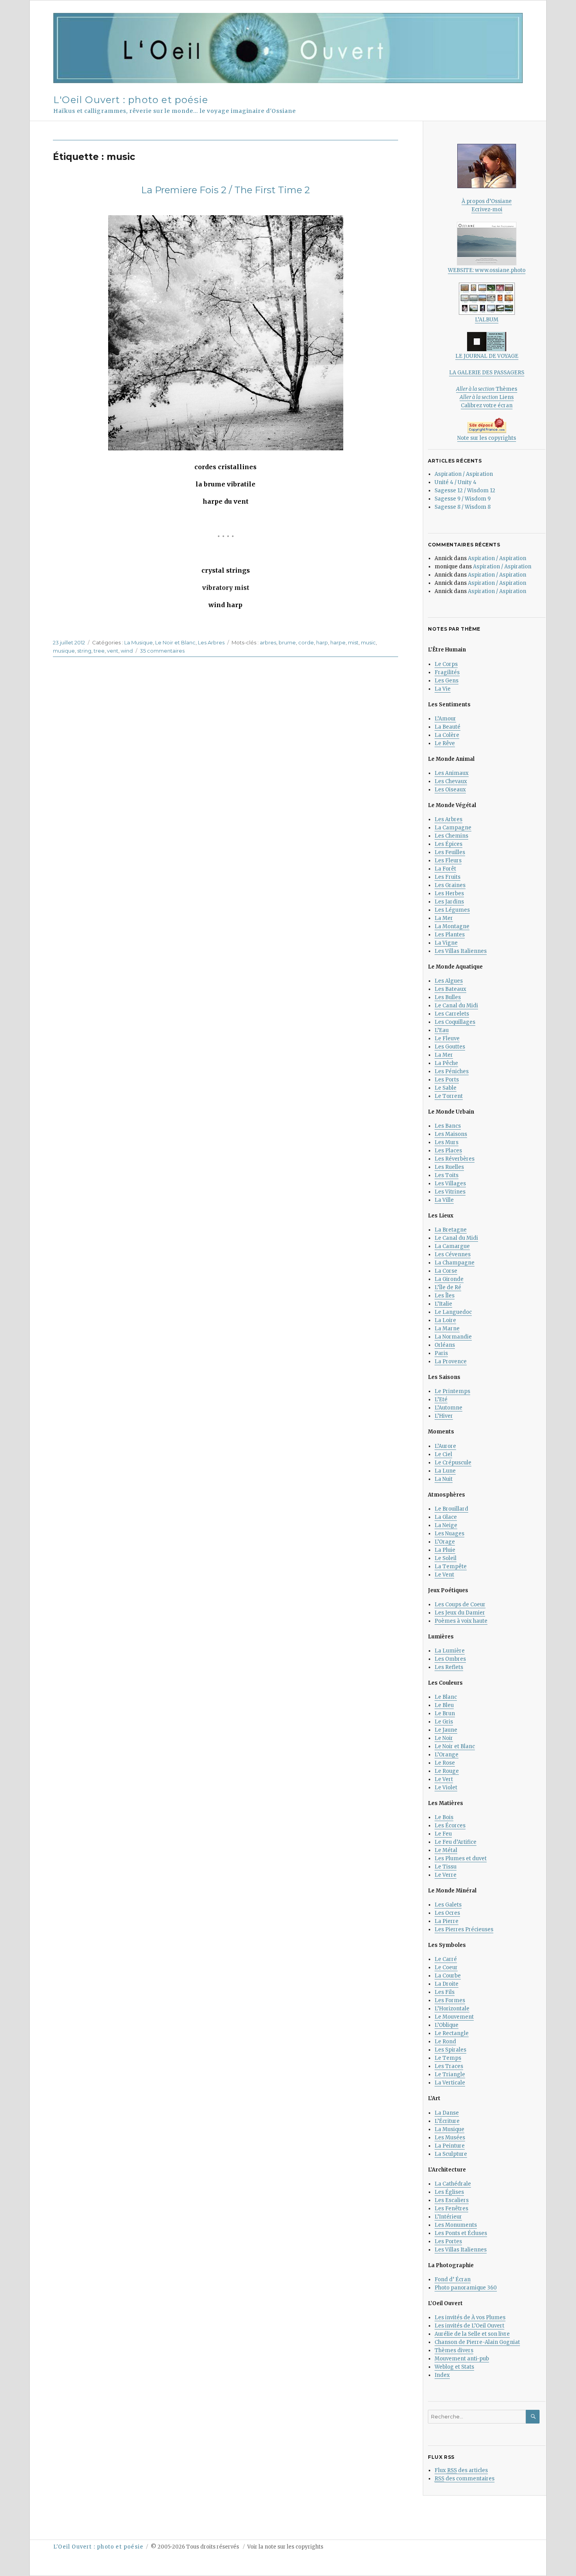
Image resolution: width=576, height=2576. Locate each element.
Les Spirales (450, 2050)
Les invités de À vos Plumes (470, 2317)
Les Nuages (449, 1534)
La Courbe (448, 1976)
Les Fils (445, 1992)
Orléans (445, 1345)
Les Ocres (447, 1913)
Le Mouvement (454, 2017)
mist (353, 642)
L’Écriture (447, 2121)
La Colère (447, 735)
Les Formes (450, 2000)
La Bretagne (451, 1230)
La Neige (446, 1525)
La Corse (446, 1271)
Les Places (448, 1151)
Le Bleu (444, 1705)
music (368, 642)
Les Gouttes (450, 1047)
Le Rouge (447, 1771)
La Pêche (446, 1063)
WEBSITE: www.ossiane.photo (487, 270)
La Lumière (450, 1651)
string (84, 651)
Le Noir (444, 1738)
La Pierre (446, 1921)
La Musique (139, 642)
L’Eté (441, 1400)
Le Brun (445, 1713)
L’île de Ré (448, 1287)
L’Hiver (444, 1416)
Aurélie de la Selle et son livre (472, 2334)
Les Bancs (448, 1126)
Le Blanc (446, 1697)
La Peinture (450, 2146)
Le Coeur (446, 1967)
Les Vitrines (450, 1192)
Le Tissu (446, 1867)
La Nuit (444, 1479)
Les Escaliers (452, 2200)
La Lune (445, 1471)
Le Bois (444, 1817)
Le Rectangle (452, 2033)
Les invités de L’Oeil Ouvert (469, 2326)
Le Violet (446, 1788)
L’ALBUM (487, 320)
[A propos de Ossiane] (487, 166)
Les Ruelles (449, 1167)
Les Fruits (447, 877)
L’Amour (445, 719)
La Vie (443, 689)
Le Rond (445, 2042)
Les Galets (448, 1905)
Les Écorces (450, 1826)
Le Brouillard (451, 1509)
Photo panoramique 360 (466, 2288)
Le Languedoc (453, 1312)
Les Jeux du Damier (460, 1613)
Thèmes (487, 389)
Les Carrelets (452, 1014)
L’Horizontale (452, 2009)
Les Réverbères (455, 1159)
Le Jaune (446, 1730)
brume (287, 642)
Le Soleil (446, 1558)
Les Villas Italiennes (461, 951)
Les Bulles (448, 997)
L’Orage (445, 1542)
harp (322, 642)
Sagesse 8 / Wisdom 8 (463, 507)
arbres (268, 642)
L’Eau (442, 1030)
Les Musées (450, 2138)
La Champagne (455, 1263)
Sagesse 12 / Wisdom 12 (465, 491)
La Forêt (445, 869)
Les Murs (446, 1142)
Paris (441, 1353)
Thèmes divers (454, 2350)
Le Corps (446, 664)
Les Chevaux (451, 781)
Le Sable (446, 1088)
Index (442, 2375)
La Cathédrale (453, 2184)
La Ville (444, 1200)
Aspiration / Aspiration (464, 474)
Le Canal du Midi (456, 1006)
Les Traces (449, 2066)
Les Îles (445, 1296)
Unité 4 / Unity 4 (456, 482)
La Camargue (452, 1246)
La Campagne (453, 828)
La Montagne (452, 926)
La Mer (444, 918)
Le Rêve (445, 743)
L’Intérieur (448, 2217)
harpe (338, 642)
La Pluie (445, 1550)
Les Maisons (451, 1134)
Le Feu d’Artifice (456, 1842)
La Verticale (450, 2083)
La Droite (446, 1984)
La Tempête (451, 1566)
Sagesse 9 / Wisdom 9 (463, 499)
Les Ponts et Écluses (461, 2233)
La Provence (451, 1361)
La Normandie (453, 1337)
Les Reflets (449, 1667)
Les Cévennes (453, 1254)
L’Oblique (446, 2025)
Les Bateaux (450, 989)
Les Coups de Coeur (460, 1605)
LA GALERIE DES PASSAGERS (487, 373)
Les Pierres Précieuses (464, 1929)
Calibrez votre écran (487, 405)
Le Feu (443, 1834)
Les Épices (448, 844)
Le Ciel (443, 1454)
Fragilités (447, 672)
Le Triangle (450, 2074)
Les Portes (448, 2241)
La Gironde (449, 1279)
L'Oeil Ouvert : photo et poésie (131, 100)
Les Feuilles (450, 852)
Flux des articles (461, 2470)
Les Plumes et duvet (461, 1859)
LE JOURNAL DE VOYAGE (487, 356)
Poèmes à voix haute (461, 1621)
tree (99, 651)
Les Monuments (456, 2225)
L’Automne (448, 1408)
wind (127, 651)
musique (64, 651)
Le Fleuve (447, 1039)
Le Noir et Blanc (175, 642)
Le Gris (444, 1722)
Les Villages (450, 1184)
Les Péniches (452, 1071)
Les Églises (449, 2192)
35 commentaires (162, 651)
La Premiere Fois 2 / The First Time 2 (226, 190)
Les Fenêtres (451, 2209)
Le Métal (446, 1850)
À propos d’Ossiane (487, 201)
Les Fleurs (448, 861)
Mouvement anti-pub (462, 2359)
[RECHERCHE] (533, 2417)
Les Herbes (449, 893)
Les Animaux (452, 773)
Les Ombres (450, 1659)
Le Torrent (449, 1096)
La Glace (446, 1517)
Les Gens (446, 681)
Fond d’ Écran (453, 2279)
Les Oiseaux (450, 790)
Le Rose (445, 1763)
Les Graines (450, 885)
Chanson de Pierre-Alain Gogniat (477, 2342)
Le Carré (446, 1959)
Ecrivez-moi (487, 210)
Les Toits (446, 1175)
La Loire (445, 1320)
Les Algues (449, 981)
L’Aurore (445, 1446)
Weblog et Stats (454, 2367)
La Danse (447, 2113)
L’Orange (446, 1755)
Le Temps (448, 2058)
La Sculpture (451, 2154)
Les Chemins (451, 836)
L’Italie (443, 1304)
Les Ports (447, 1080)
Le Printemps (452, 1391)
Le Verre (446, 1875)
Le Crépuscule (453, 1463)
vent (113, 651)
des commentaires (465, 2479)
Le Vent (444, 1575)
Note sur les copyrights (487, 438)
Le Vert (444, 1779)
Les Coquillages (455, 1022)
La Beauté (447, 727)
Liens (487, 397)
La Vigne (446, 943)
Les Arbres (211, 642)
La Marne (447, 1329)
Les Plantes (450, 935)
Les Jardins (449, 902)
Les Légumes (452, 910)
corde (306, 642)
